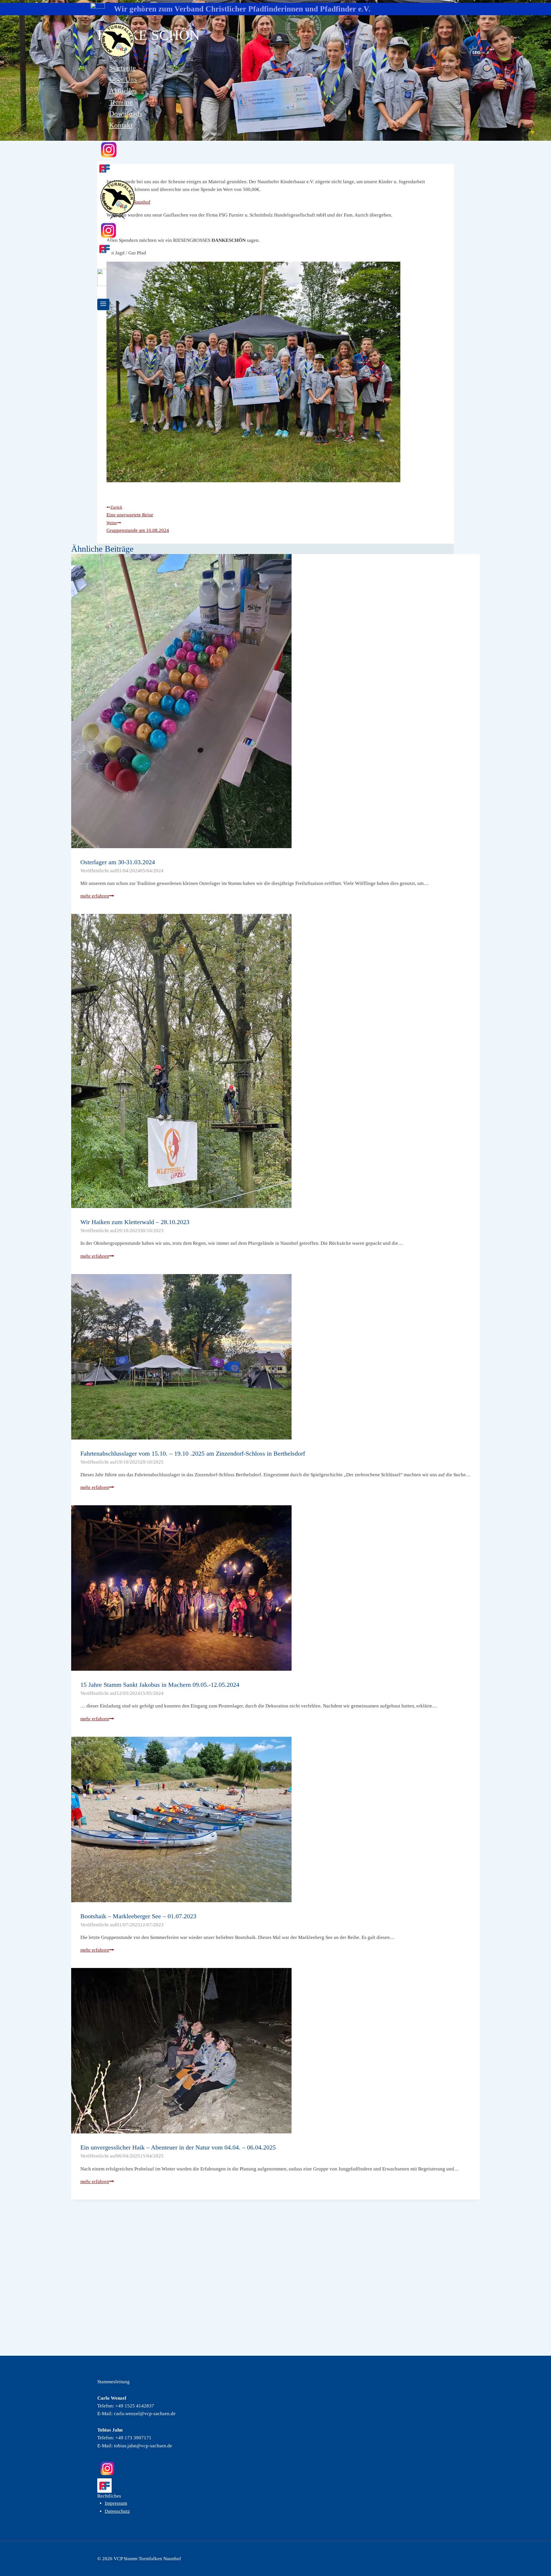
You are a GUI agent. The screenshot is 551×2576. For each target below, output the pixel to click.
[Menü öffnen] (103, 304)
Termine (121, 102)
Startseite (122, 68)
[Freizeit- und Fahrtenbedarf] (275, 168)
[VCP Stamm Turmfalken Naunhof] (277, 42)
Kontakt (121, 125)
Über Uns (123, 79)
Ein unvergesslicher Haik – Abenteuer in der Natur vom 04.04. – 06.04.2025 (178, 2147)
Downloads (126, 114)
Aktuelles (123, 91)
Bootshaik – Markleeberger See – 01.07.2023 (138, 1916)
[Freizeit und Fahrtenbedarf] (275, 2486)
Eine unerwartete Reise (130, 511)
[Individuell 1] (275, 249)
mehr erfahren (97, 896)
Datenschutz (117, 2511)
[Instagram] (275, 150)
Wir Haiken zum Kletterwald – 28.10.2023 (135, 1222)
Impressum (116, 2503)
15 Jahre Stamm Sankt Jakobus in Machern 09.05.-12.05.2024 (160, 1685)
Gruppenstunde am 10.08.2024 (138, 527)
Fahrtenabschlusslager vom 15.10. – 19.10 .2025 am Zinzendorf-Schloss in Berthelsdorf (193, 1453)
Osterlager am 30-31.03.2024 (118, 862)
